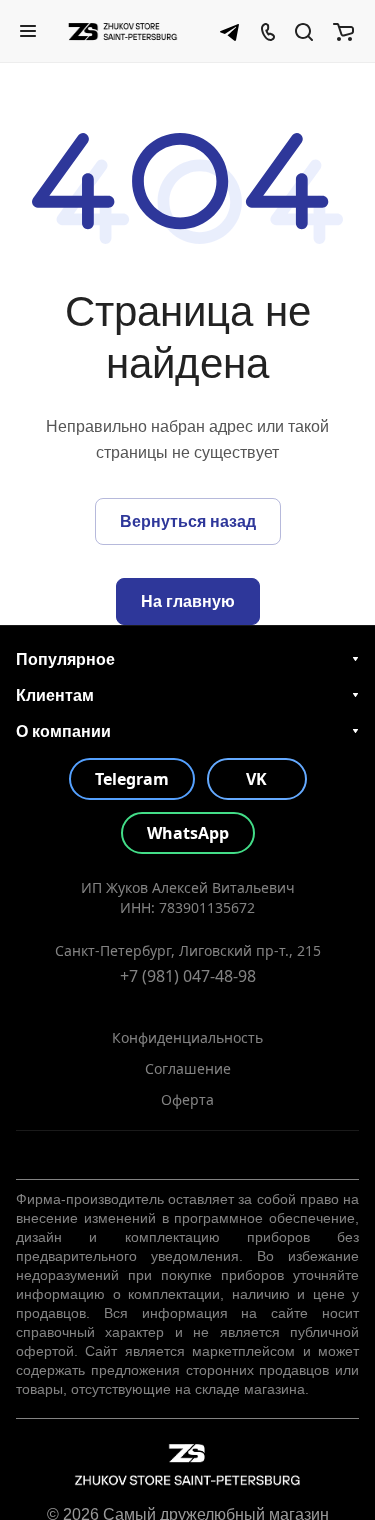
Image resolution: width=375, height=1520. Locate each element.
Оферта (187, 1099)
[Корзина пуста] (343, 31)
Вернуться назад (188, 521)
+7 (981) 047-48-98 (188, 976)
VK (256, 779)
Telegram (132, 779)
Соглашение (188, 1068)
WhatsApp (188, 833)
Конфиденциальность (187, 1037)
